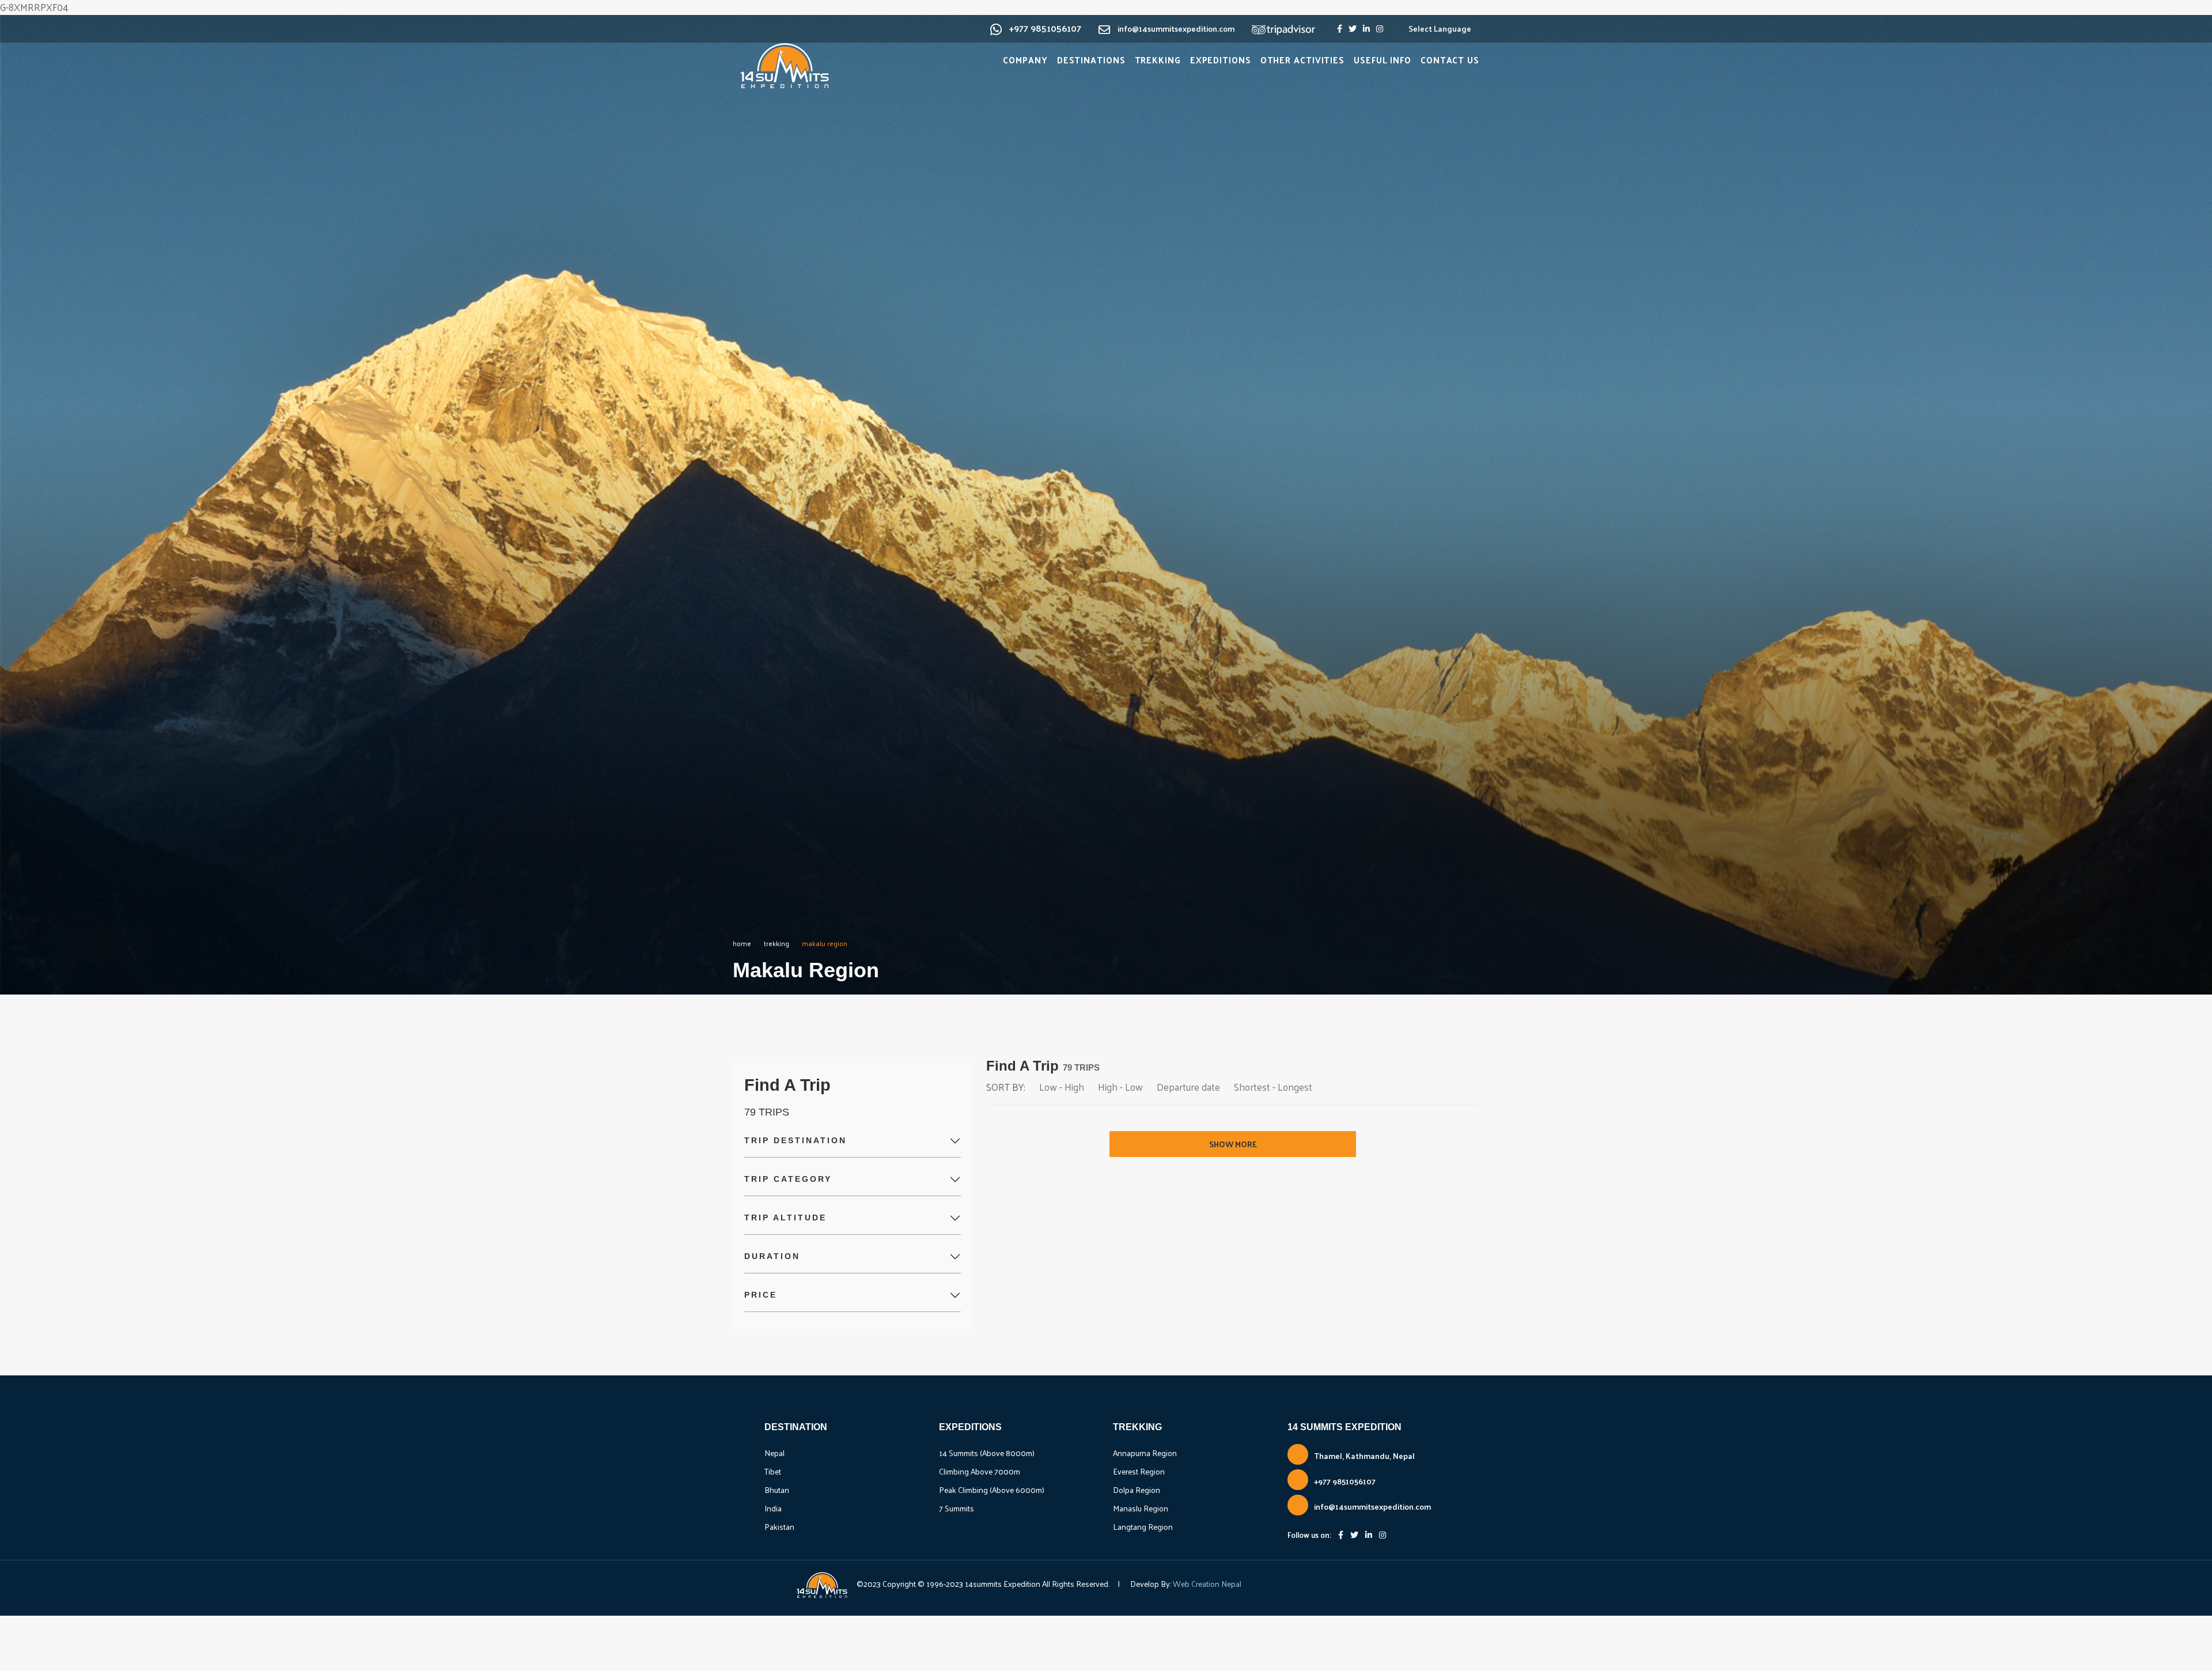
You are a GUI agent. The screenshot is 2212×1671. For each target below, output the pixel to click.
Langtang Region (1143, 1527)
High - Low (1120, 1087)
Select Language (1440, 29)
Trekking (1158, 60)
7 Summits (957, 1508)
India (773, 1508)
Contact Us (1450, 60)
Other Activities (1302, 60)
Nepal (774, 1453)
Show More (1233, 1144)
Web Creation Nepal (1206, 1584)
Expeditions (1221, 60)
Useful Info (1382, 60)
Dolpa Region (1137, 1490)
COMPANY (1025, 60)
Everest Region (1139, 1471)
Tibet (773, 1471)
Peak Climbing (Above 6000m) (992, 1490)
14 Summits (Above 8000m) (987, 1453)
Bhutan (777, 1490)
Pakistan (779, 1527)
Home (742, 943)
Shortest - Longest (1273, 1087)
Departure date (1188, 1087)
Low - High (1062, 1087)
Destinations (1091, 60)
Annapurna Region (1145, 1453)
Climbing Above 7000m (980, 1471)
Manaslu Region (1141, 1508)
